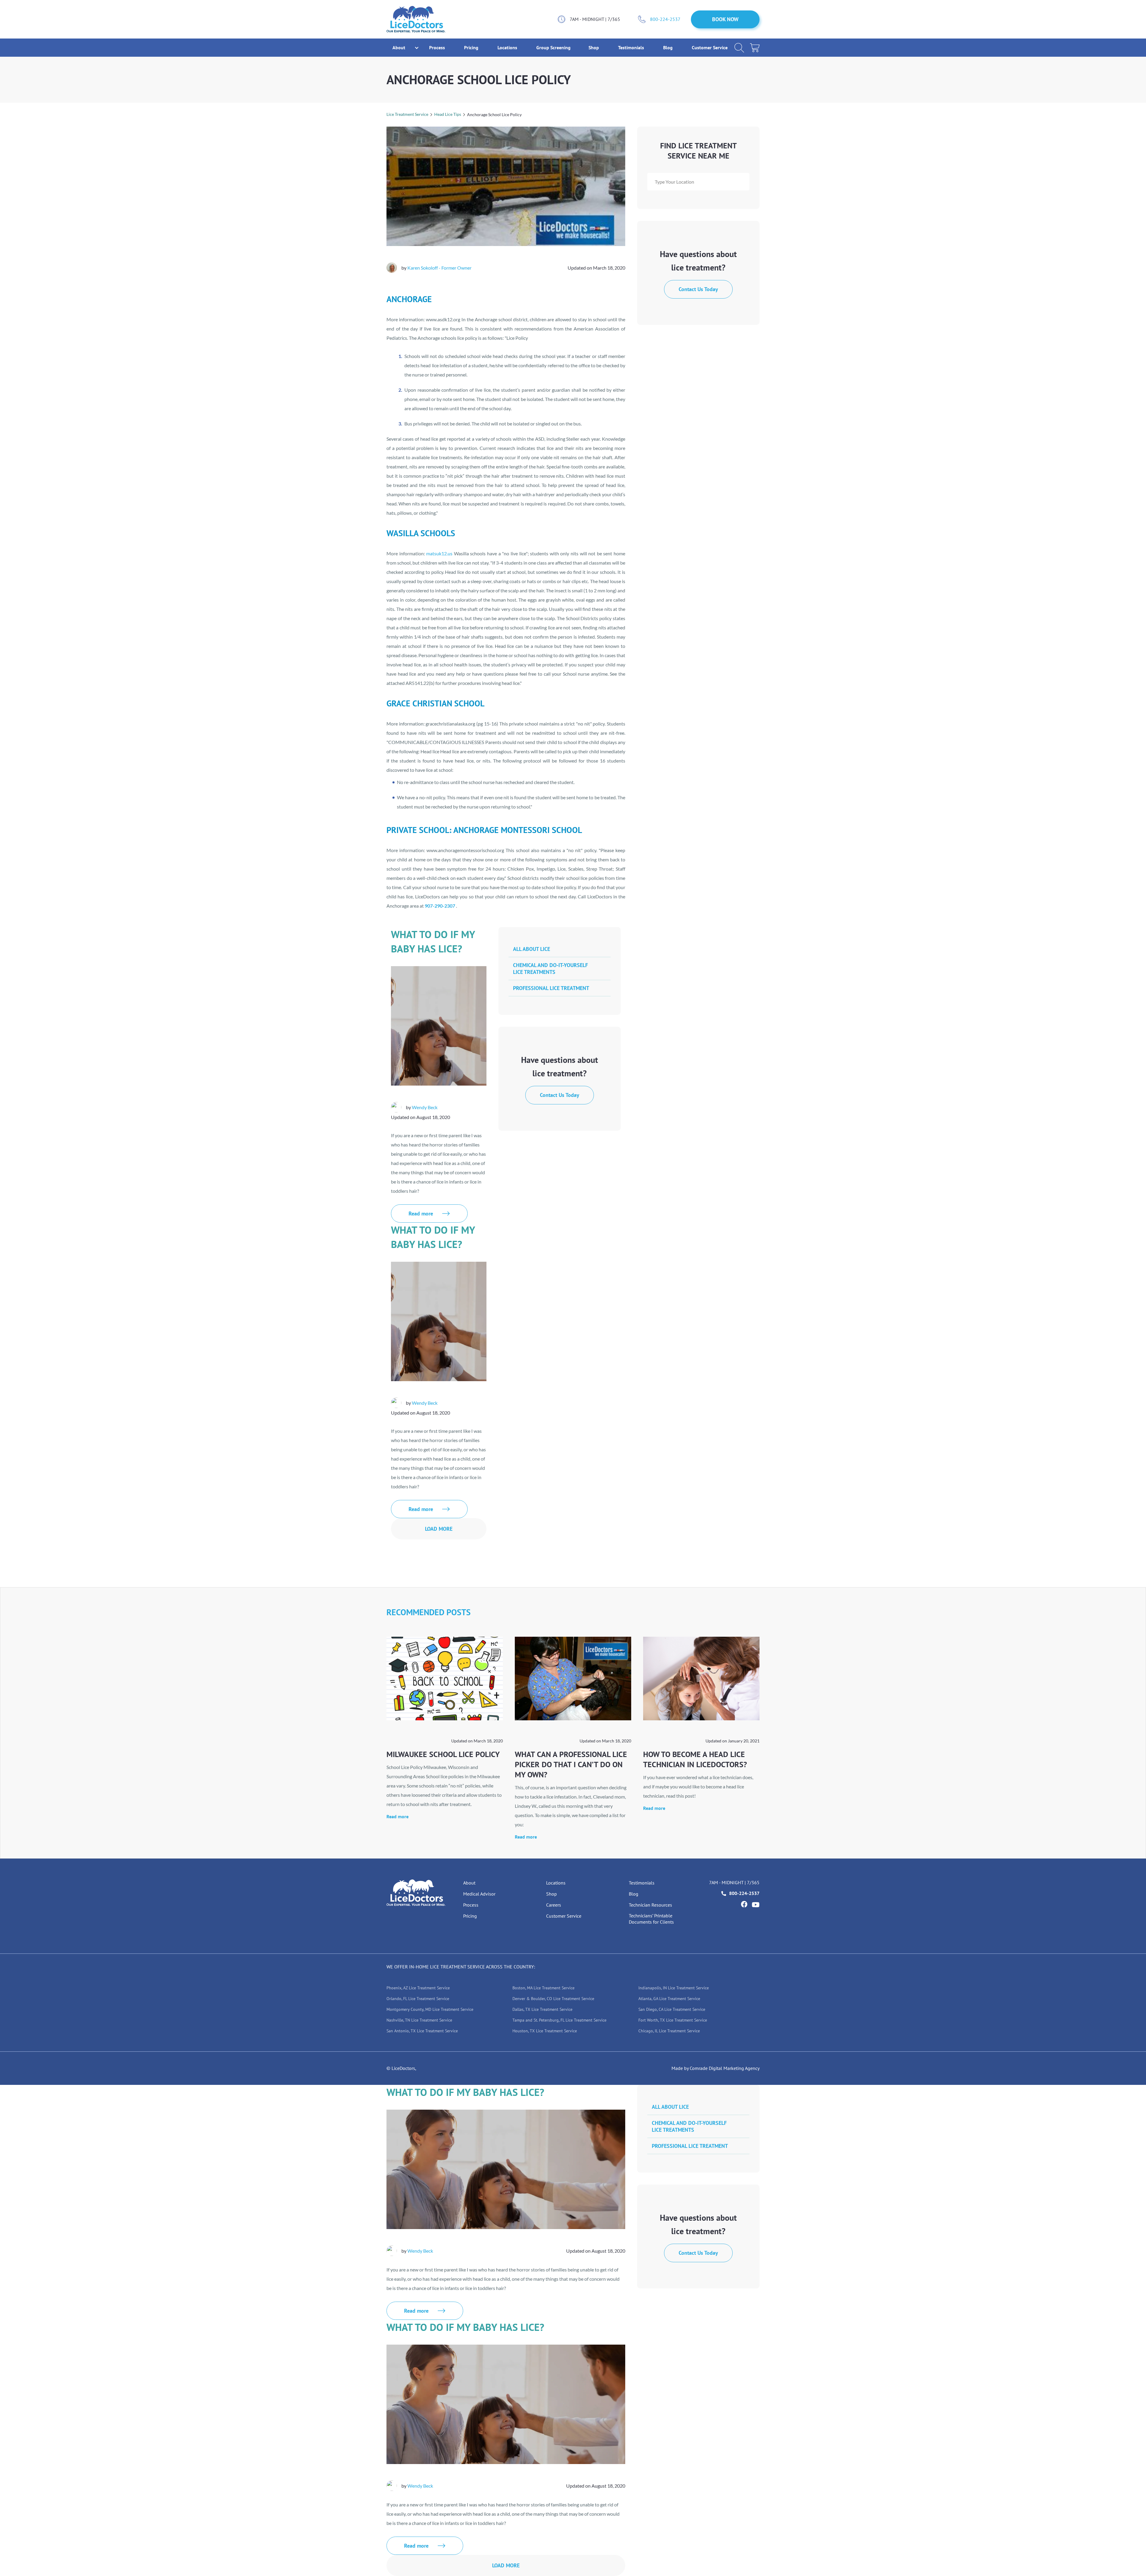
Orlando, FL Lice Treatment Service (418, 1999)
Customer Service (710, 47)
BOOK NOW (725, 19)
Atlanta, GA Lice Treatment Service (669, 1999)
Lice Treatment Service (407, 114)
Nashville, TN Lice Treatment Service (419, 2020)
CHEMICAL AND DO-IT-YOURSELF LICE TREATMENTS (550, 969)
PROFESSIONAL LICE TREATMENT (551, 988)
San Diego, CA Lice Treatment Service (672, 2009)
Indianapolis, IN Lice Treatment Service (674, 1988)
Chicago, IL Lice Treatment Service (669, 2031)
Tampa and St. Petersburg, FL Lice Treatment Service (559, 2020)
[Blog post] (445, 1679)
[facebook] (744, 1904)
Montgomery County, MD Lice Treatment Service (430, 2009)
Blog (668, 47)
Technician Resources (650, 1905)
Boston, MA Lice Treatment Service (543, 1988)
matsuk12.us (439, 553)
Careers (554, 1905)
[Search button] (739, 48)
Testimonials (632, 47)
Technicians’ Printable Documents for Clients (651, 1919)
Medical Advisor (479, 1894)
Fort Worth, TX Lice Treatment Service (673, 2020)
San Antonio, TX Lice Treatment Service (422, 2031)
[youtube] (756, 1905)
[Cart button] (755, 48)
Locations (508, 47)
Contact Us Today (698, 289)
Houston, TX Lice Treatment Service (545, 2031)
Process (438, 47)
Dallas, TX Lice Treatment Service (542, 2009)
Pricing (472, 47)
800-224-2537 (665, 19)
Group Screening (553, 47)
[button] (399, 48)
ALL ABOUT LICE (532, 949)
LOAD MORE (439, 1529)
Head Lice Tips (448, 114)
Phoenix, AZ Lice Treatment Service (418, 1988)
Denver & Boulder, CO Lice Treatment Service (553, 1999)
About (469, 1883)
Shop (594, 47)
